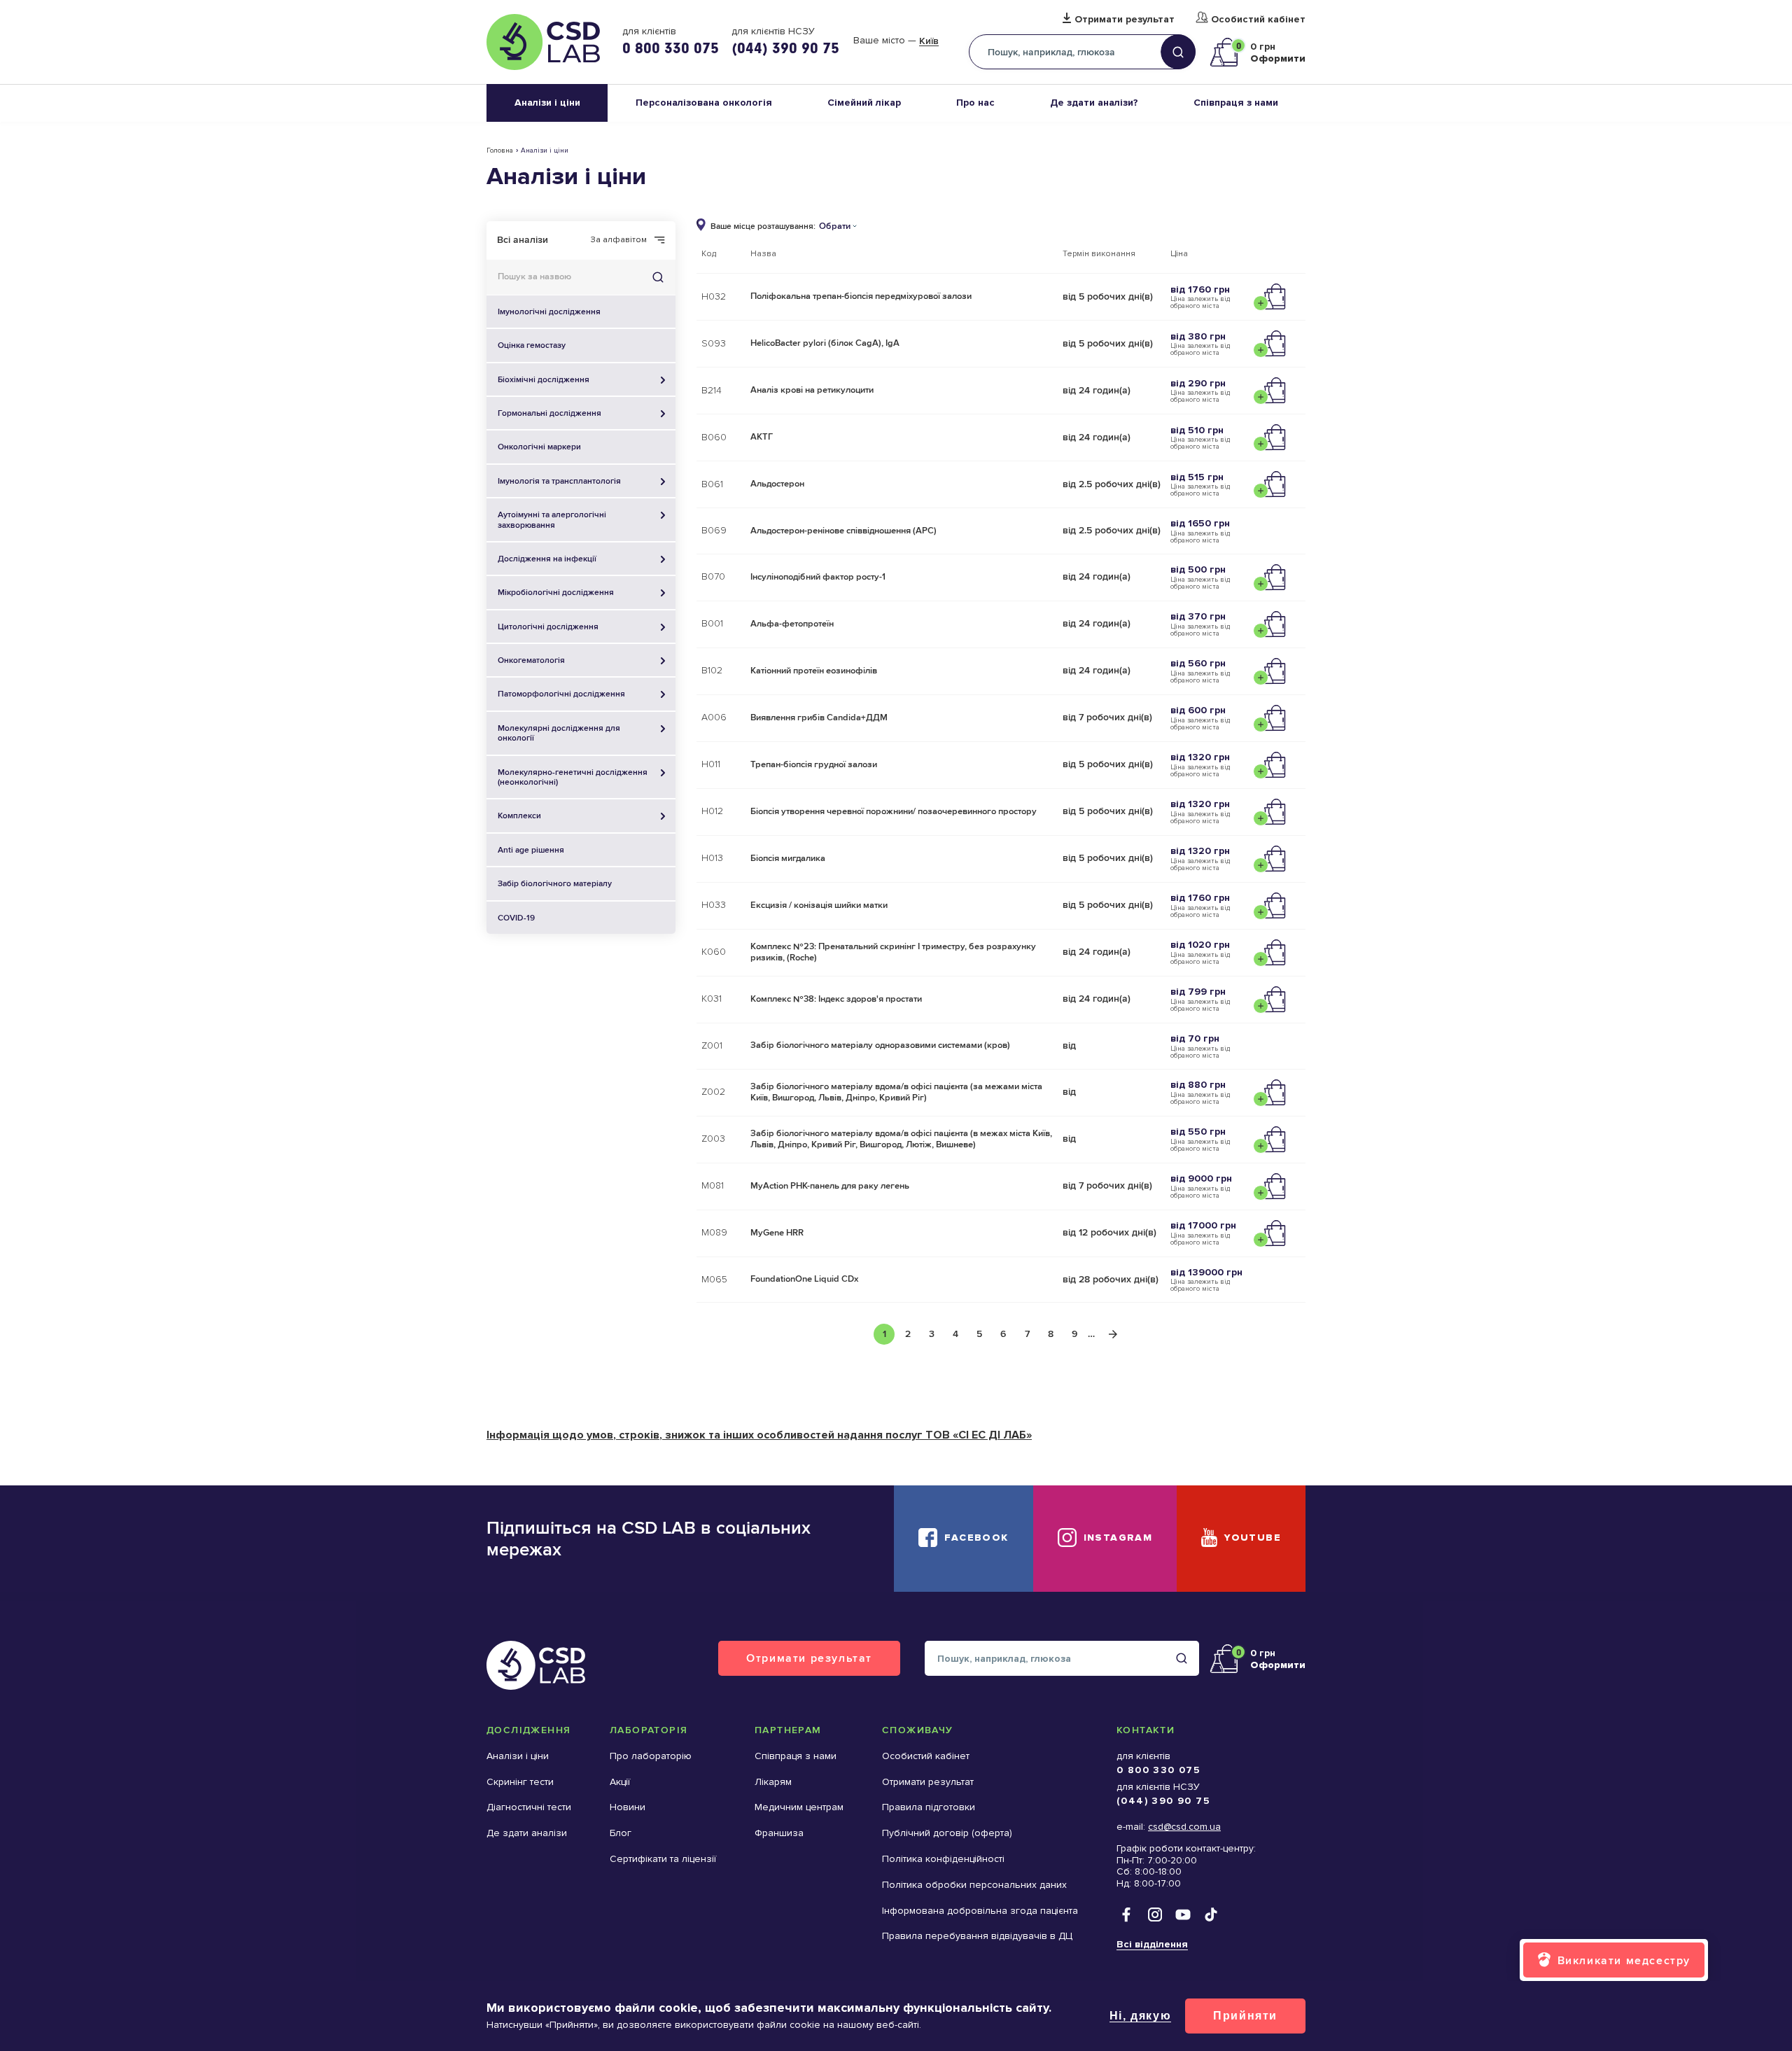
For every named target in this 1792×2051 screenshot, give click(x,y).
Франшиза (779, 1833)
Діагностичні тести (529, 1807)
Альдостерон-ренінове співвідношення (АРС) (843, 531)
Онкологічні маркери (539, 447)
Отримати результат (1125, 20)
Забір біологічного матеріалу (555, 883)
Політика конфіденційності (943, 1859)
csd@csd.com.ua (1184, 1827)
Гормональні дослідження (549, 413)
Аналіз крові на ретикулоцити (812, 390)
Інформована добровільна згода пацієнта (980, 1911)
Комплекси (519, 815)
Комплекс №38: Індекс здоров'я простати (836, 999)
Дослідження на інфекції (547, 559)
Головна (500, 150)
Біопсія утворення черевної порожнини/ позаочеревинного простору (894, 811)
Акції (620, 1782)
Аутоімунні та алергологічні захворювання (552, 519)
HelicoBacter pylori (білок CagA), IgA (825, 343)
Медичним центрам (799, 1807)
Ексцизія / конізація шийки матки (819, 905)
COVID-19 (516, 918)
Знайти (658, 277)
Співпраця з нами (1236, 103)
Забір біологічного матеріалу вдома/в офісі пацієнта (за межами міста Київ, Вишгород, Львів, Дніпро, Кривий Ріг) (896, 1092)
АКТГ (762, 437)
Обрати (835, 226)
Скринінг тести (520, 1782)
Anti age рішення (531, 850)
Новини (628, 1807)
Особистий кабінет (1258, 20)
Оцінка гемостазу (532, 345)
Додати (1273, 297)
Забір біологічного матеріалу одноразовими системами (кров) (880, 1045)
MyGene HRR (777, 1233)
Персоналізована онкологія (704, 103)
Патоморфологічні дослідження (561, 694)
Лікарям (773, 1782)
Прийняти (1245, 2016)
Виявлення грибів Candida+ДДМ (819, 717)
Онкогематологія (531, 660)
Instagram (1118, 1538)
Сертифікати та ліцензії (663, 1859)
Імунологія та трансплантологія (559, 481)
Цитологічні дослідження (548, 626)
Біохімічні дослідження (544, 379)
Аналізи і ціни (547, 103)
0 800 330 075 (671, 48)
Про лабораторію (651, 1756)
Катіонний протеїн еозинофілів (814, 671)
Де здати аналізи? (1094, 103)
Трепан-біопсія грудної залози (814, 764)
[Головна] (543, 42)
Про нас (975, 103)
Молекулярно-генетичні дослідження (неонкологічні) (573, 777)
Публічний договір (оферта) (947, 1833)
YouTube (1253, 1538)
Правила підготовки (929, 1807)
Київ (929, 41)
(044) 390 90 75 (785, 48)
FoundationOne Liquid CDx (804, 1279)
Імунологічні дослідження (549, 311)
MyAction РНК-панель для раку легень (830, 1186)
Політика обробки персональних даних (974, 1885)
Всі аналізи (523, 240)
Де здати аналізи (527, 1833)
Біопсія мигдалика (788, 858)
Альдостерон (777, 484)
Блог (621, 1833)
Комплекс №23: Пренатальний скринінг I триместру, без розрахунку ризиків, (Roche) (893, 952)
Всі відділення (1152, 1944)
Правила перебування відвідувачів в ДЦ (977, 1936)
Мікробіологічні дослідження (556, 592)
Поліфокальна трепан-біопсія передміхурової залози (861, 296)
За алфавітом (619, 240)
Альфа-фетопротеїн (792, 624)
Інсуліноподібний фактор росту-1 (818, 577)
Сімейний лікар (864, 103)
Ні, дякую (1140, 2016)
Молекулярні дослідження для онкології (559, 733)
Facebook (976, 1538)
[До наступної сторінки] (1113, 1334)
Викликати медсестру (1624, 1960)
